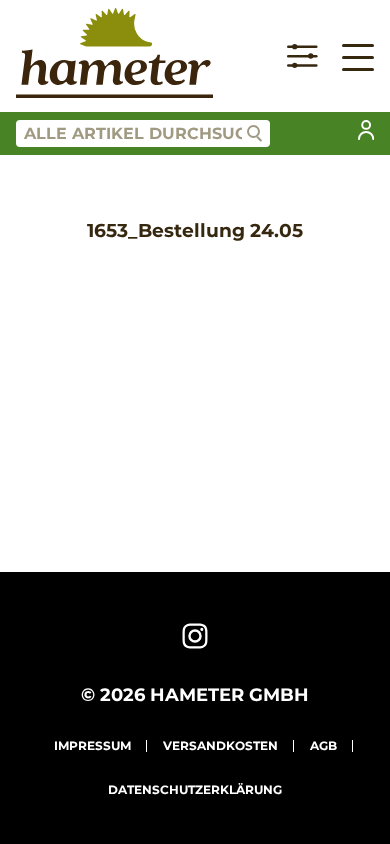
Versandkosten (220, 745)
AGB (323, 745)
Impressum (92, 745)
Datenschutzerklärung (195, 789)
